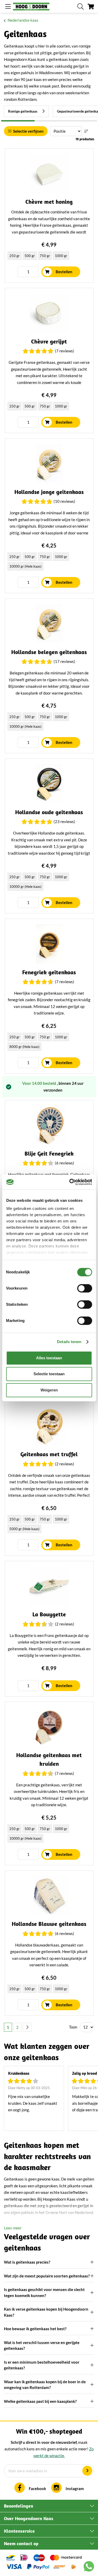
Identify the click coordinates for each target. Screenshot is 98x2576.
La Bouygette (49, 1614)
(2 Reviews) (65, 1464)
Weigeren (49, 1390)
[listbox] (49, 256)
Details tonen (69, 1342)
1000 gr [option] (61, 256)
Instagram (75, 2488)
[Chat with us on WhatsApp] (89, 2567)
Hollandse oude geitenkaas (49, 812)
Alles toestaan (49, 1358)
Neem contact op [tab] (21, 2543)
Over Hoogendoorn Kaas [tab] (29, 2518)
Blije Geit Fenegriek (49, 1154)
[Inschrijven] (87, 2471)
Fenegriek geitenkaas (49, 972)
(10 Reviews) (64, 501)
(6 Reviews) (65, 1163)
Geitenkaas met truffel (49, 1454)
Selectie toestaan (49, 1374)
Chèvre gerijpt (49, 342)
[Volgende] (27, 2027)
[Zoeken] (80, 7)
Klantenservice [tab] (19, 2531)
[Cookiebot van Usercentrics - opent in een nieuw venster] (70, 1182)
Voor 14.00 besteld (40, 1083)
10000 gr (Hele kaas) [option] (25, 566)
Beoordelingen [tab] (19, 2506)
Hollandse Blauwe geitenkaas (49, 1924)
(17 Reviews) (64, 661)
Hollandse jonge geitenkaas (49, 492)
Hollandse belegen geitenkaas (49, 652)
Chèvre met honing (49, 202)
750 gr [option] (45, 256)
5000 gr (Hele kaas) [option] (24, 1529)
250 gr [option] (15, 256)
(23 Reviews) (64, 821)
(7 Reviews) (65, 351)
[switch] (85, 1288)
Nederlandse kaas (23, 20)
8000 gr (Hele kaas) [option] (24, 1047)
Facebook (37, 2488)
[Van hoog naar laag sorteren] (86, 131)
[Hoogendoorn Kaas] (31, 7)
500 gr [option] (30, 256)
